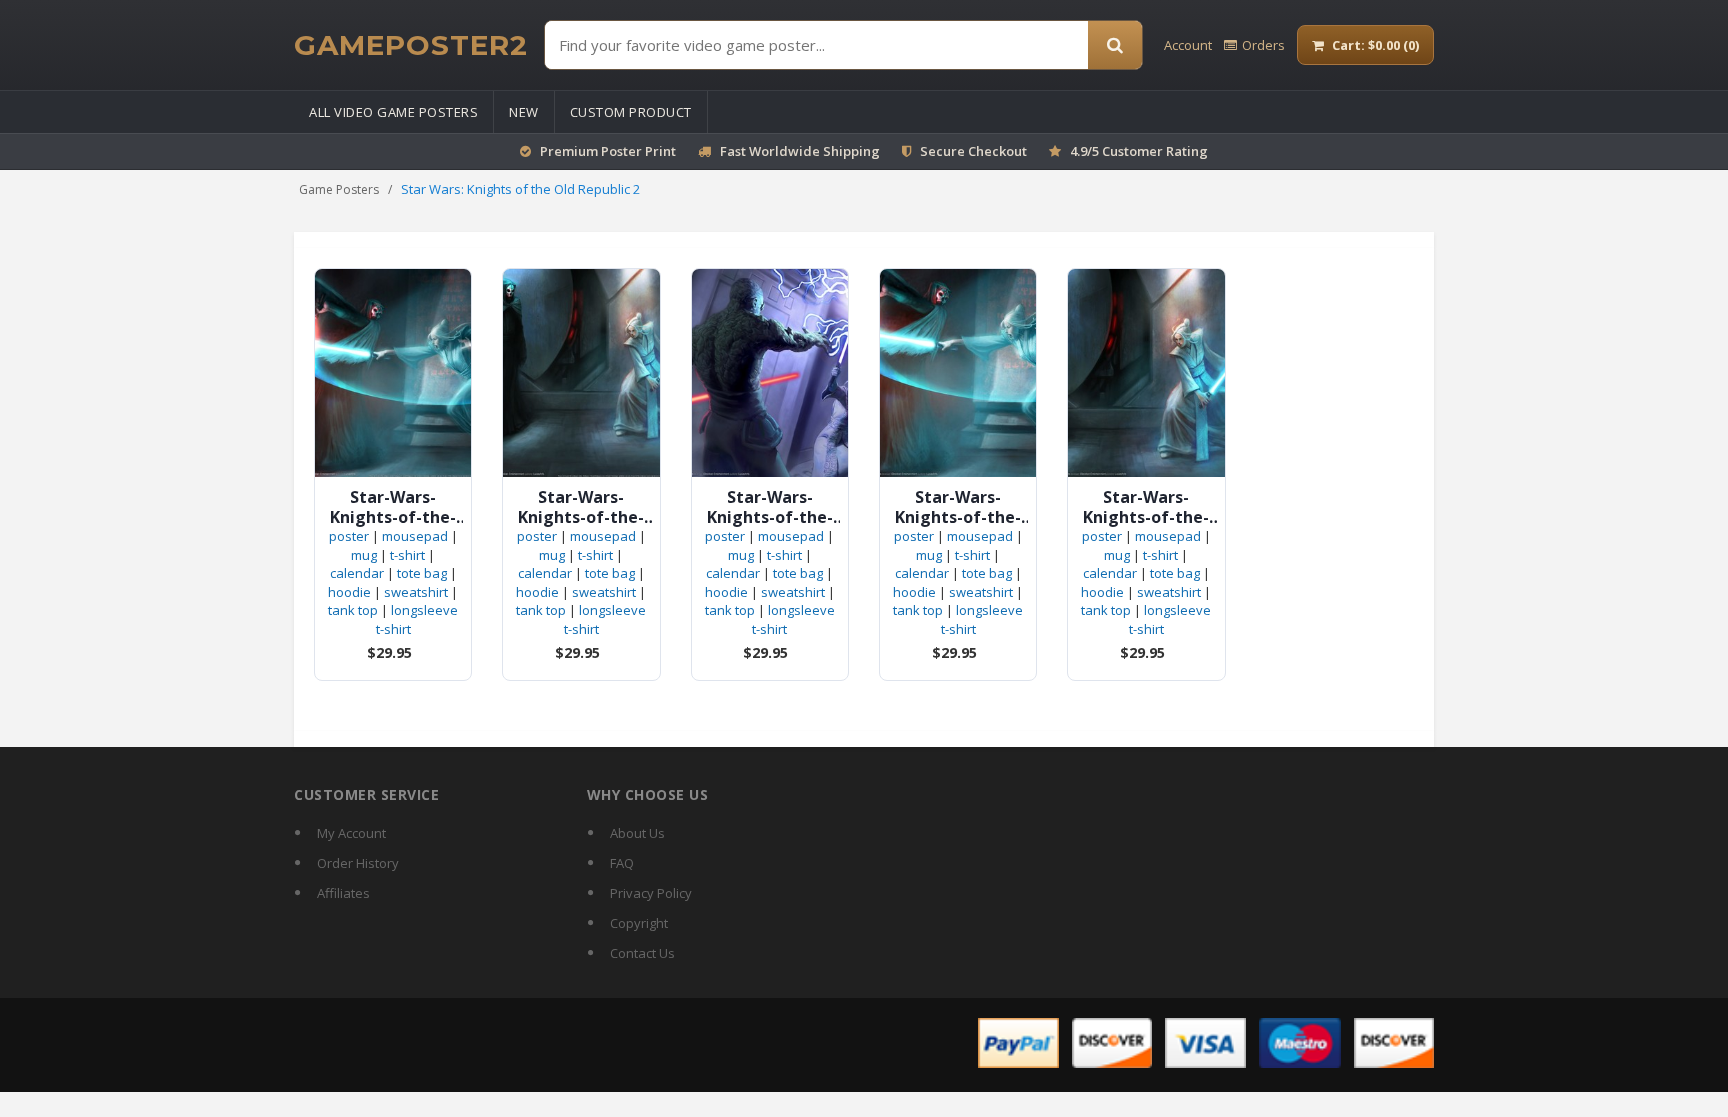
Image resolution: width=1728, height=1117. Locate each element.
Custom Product (631, 112)
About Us (637, 833)
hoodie (349, 592)
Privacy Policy (651, 893)
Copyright (639, 923)
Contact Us (642, 953)
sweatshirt (416, 592)
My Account (351, 833)
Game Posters (339, 189)
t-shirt (407, 555)
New (524, 112)
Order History (358, 863)
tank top (353, 610)
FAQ (622, 863)
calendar (357, 573)
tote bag (422, 573)
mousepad (415, 536)
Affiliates (343, 893)
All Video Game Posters (393, 112)
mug (364, 555)
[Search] (1115, 45)
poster (349, 536)
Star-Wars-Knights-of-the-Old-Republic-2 (393, 507)
